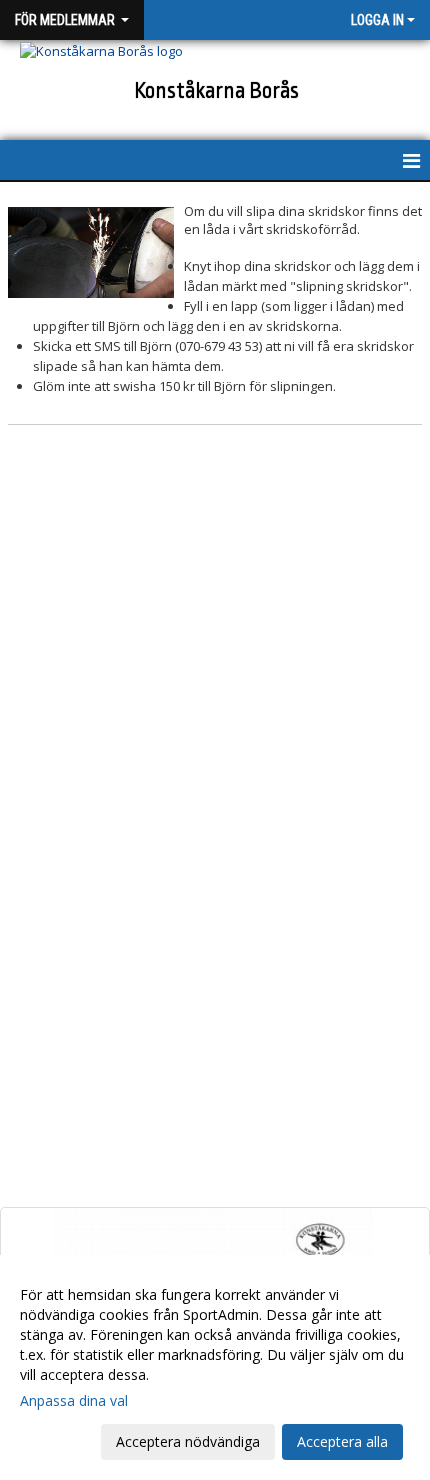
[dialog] (215, 1367)
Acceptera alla (342, 1441)
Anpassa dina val (74, 1401)
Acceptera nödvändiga (188, 1441)
